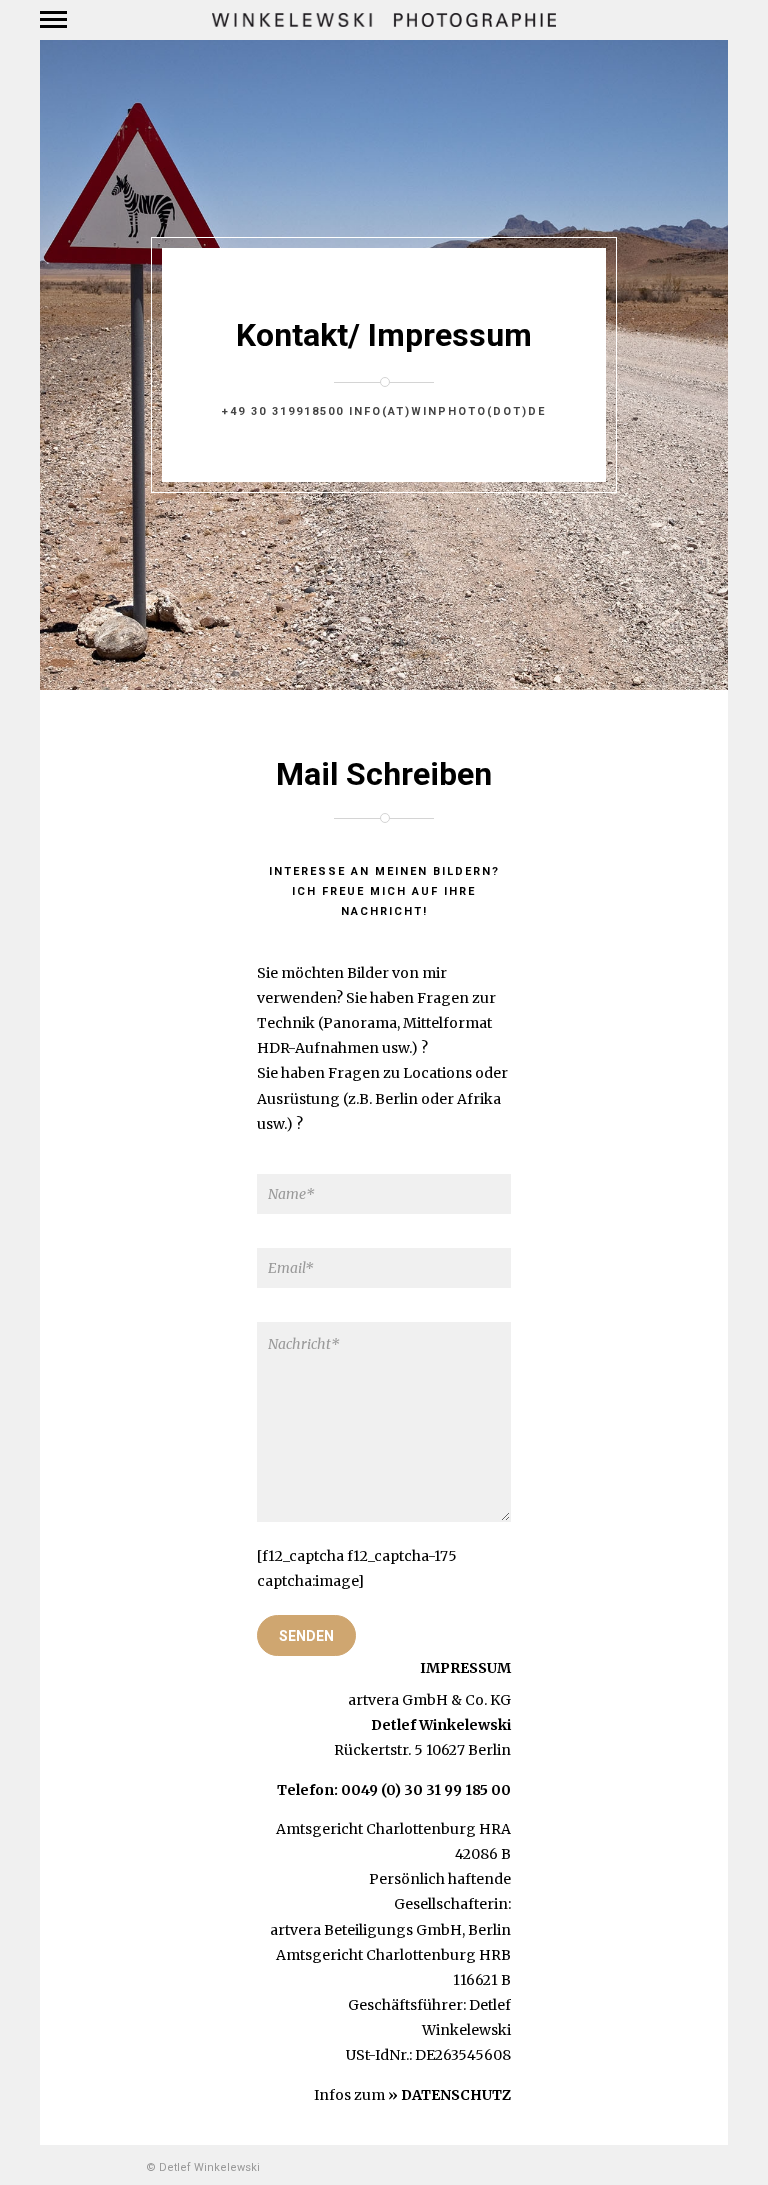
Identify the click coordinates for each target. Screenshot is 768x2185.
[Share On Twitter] (422, 2110)
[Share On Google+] (478, 2110)
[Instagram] (122, 2167)
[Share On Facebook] (394, 2110)
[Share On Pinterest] (450, 2110)
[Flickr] (98, 2167)
